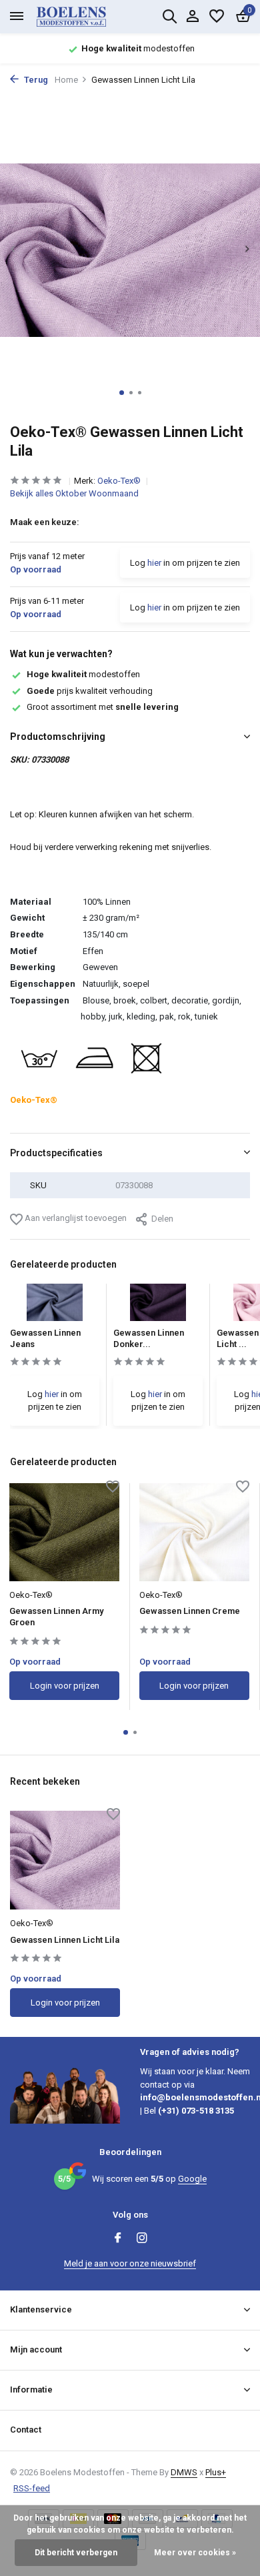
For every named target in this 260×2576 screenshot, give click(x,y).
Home (66, 80)
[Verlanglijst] (217, 17)
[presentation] (13, 249)
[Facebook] (118, 2239)
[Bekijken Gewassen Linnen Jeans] (55, 1306)
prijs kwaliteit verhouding (90, 691)
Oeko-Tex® (120, 481)
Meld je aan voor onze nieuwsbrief (130, 2263)
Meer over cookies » (195, 2553)
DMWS (184, 2472)
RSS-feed (32, 2488)
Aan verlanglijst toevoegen (75, 1218)
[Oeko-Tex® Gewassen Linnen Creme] (194, 1532)
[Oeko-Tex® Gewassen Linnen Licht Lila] (65, 1860)
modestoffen (83, 674)
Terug (35, 80)
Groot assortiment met (103, 707)
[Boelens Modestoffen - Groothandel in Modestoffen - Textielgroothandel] (87, 17)
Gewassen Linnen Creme (190, 1611)
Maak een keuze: (45, 522)
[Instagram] (142, 2239)
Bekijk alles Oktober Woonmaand (74, 493)
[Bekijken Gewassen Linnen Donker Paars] (158, 1306)
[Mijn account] (192, 17)
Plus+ (216, 2472)
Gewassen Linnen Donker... (149, 1338)
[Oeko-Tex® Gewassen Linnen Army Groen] (64, 1532)
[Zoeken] (169, 16)
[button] (122, 393)
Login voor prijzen (65, 1686)
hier (154, 563)
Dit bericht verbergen (76, 2553)
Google (192, 2179)
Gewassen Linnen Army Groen (56, 1617)
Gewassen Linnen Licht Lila (65, 1940)
